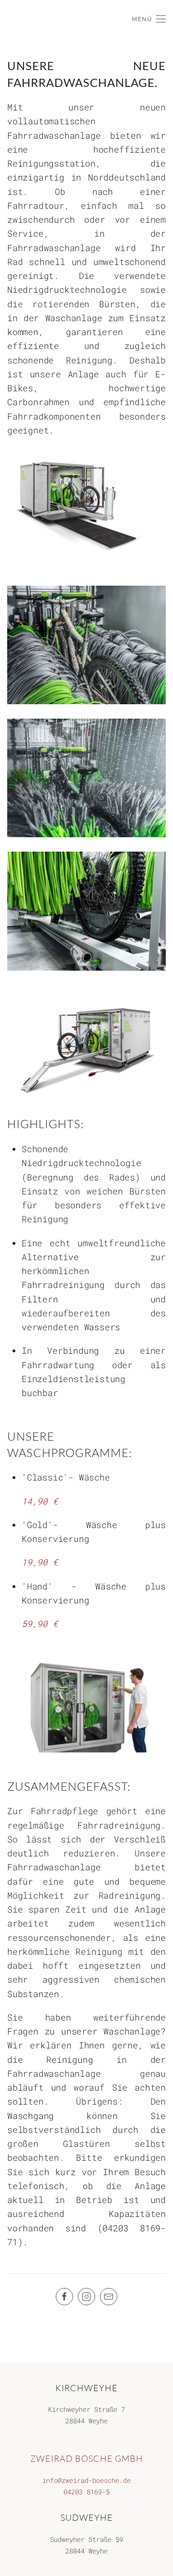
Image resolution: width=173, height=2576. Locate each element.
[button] (149, 19)
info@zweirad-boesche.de (86, 2480)
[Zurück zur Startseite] (2, 19)
